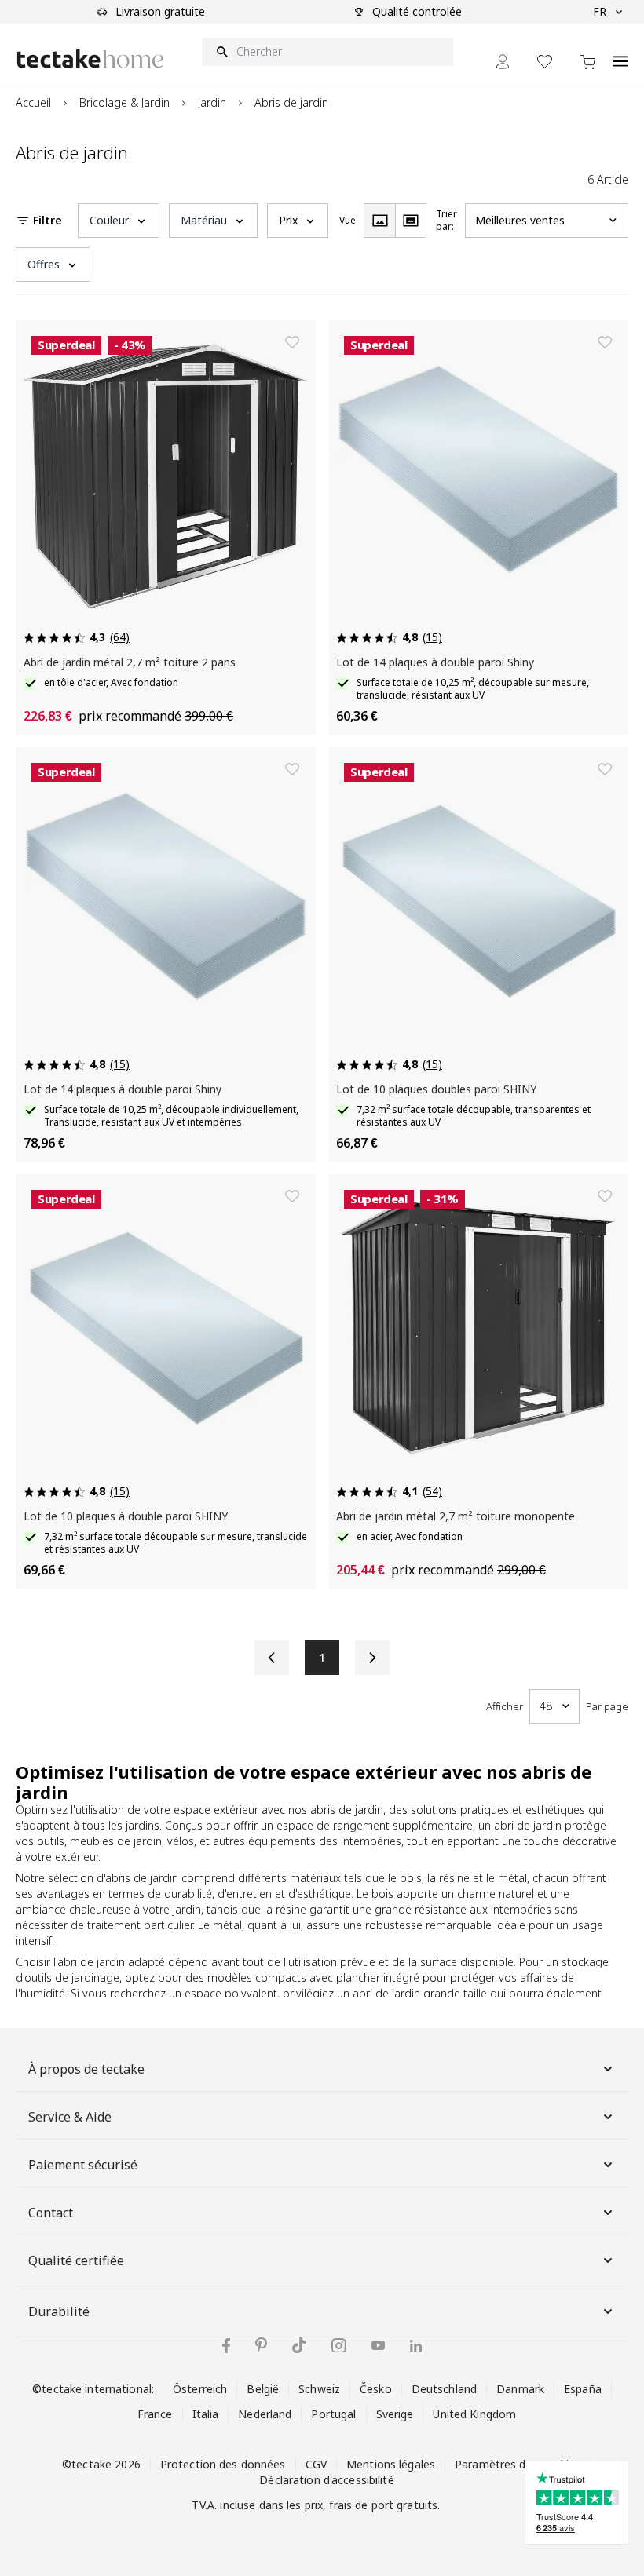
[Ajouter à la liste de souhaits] (292, 342)
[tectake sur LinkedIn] (416, 2346)
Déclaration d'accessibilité (326, 2480)
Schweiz (319, 2389)
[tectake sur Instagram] (339, 2346)
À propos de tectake (86, 2069)
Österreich (200, 2389)
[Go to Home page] (90, 58)
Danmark (520, 2389)
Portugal (333, 2414)
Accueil (33, 102)
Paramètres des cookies (518, 2464)
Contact (51, 2213)
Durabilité (59, 2311)
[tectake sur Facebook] (226, 2346)
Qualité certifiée (76, 2260)
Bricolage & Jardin (124, 102)
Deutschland (444, 2389)
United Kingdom (474, 2414)
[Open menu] (620, 53)
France (155, 2414)
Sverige (395, 2414)
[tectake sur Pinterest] (261, 2345)
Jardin (212, 102)
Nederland (265, 2414)
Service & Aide (70, 2117)
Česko (376, 2389)
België (263, 2389)
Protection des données (223, 2464)
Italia (206, 2414)
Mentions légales (391, 2464)
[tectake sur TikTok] (299, 2345)
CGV (316, 2464)
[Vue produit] (379, 221)
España (583, 2389)
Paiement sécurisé (83, 2165)
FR (600, 11)
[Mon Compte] (503, 62)
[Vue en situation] (411, 221)
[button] (119, 221)
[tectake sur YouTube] (378, 2345)
